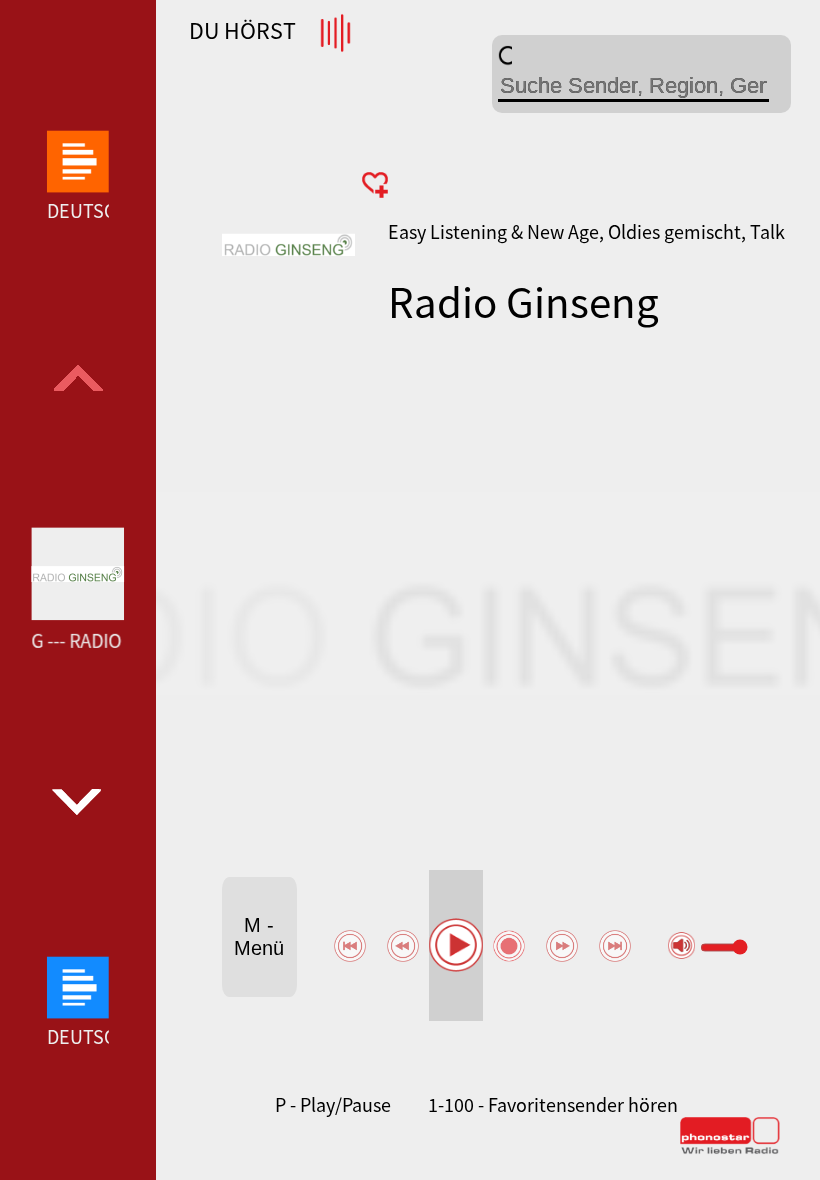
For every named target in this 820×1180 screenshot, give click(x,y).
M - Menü (259, 936)
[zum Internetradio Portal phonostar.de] (730, 1150)
